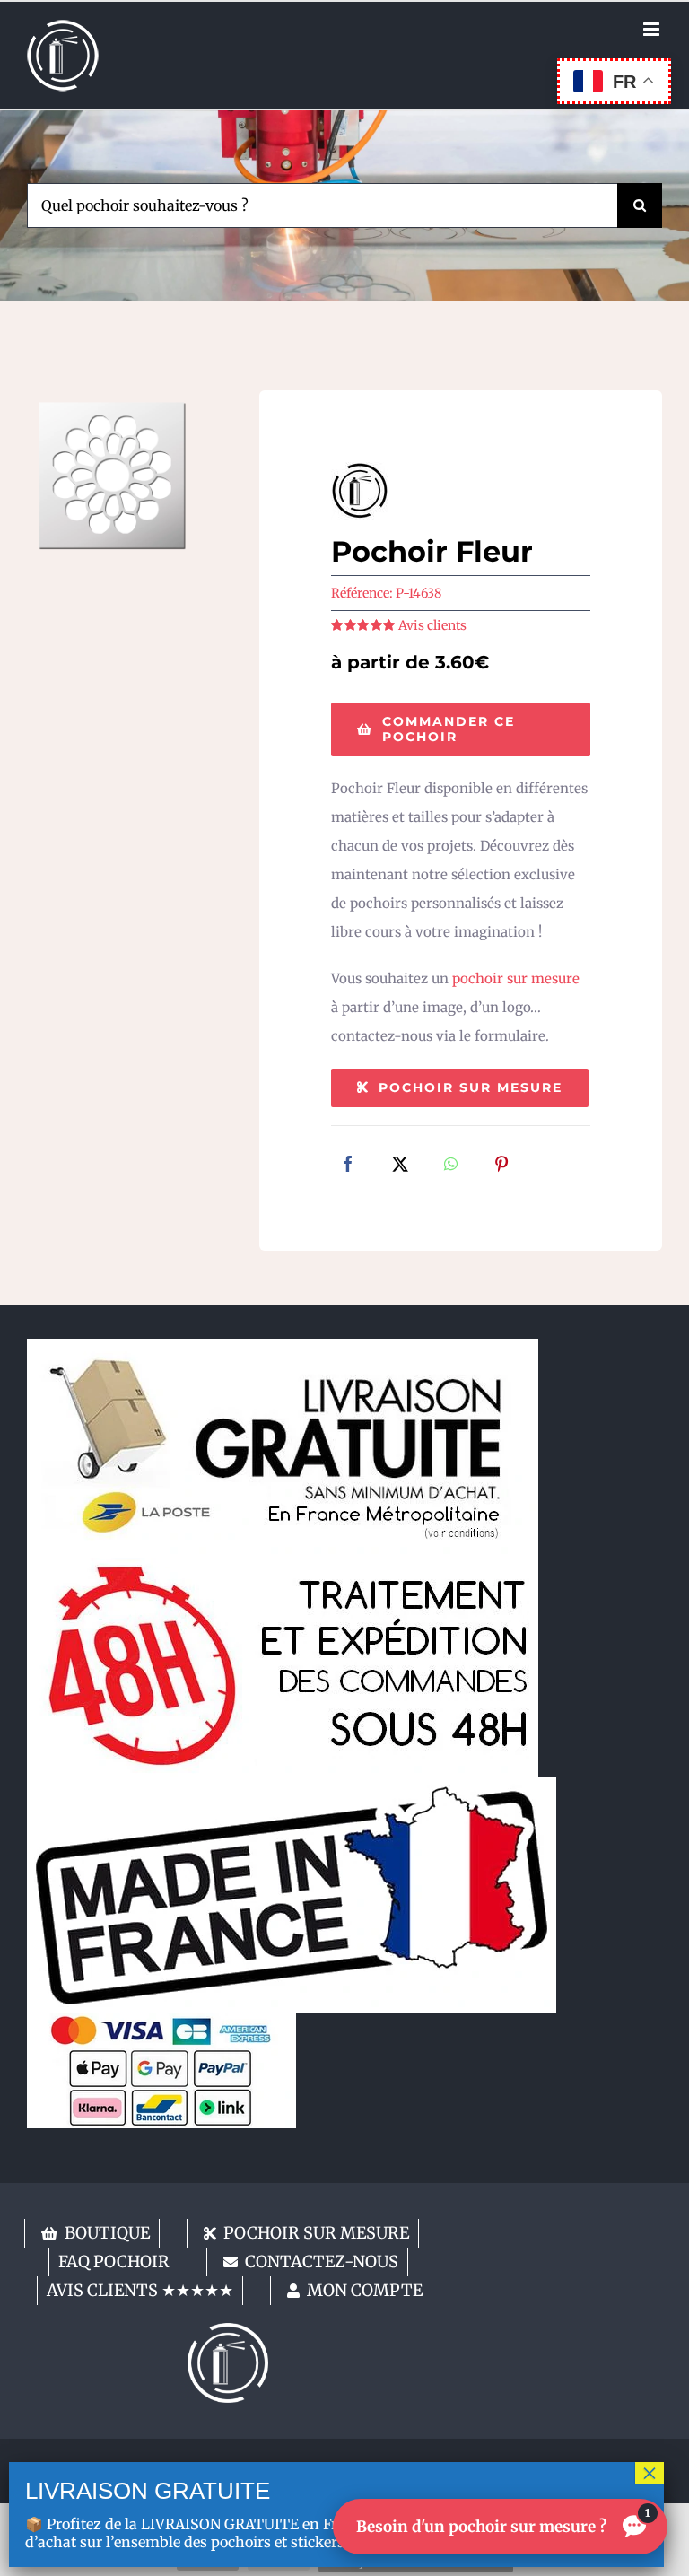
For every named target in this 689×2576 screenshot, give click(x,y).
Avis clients (432, 625)
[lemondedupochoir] (228, 2330)
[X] (400, 1166)
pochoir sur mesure (516, 978)
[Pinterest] (501, 1166)
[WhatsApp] (451, 1166)
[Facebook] (348, 1166)
